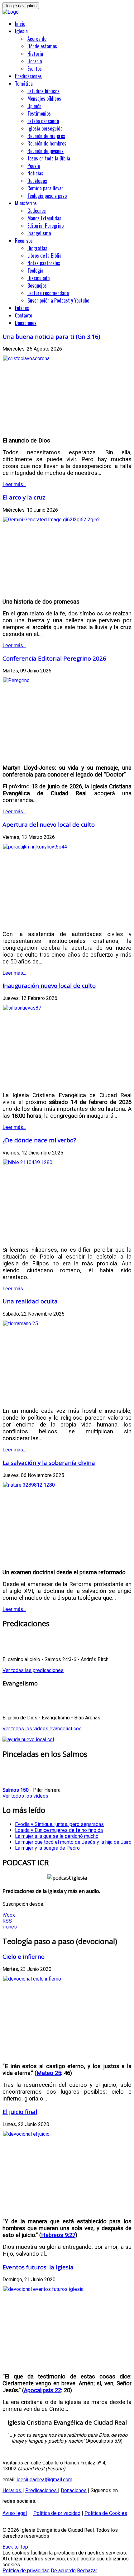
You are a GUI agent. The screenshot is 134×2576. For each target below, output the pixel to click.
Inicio (20, 24)
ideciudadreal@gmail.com (44, 2480)
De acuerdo (63, 2571)
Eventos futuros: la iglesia (38, 2267)
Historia (35, 54)
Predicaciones (28, 76)
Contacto (24, 315)
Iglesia (21, 31)
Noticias (35, 173)
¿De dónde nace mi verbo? (39, 1140)
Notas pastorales (44, 263)
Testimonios (39, 113)
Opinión (34, 106)
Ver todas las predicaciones (33, 1670)
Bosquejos (37, 285)
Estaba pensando (43, 121)
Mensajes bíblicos (44, 98)
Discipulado (38, 278)
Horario (35, 61)
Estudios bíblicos (43, 91)
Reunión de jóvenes (45, 151)
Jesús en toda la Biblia (49, 158)
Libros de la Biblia (44, 256)
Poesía (34, 166)
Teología (35, 270)
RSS (7, 1921)
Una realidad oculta (30, 1301)
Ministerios (26, 203)
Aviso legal (15, 2513)
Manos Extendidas (44, 218)
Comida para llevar (45, 188)
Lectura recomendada (48, 293)
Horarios (12, 2490)
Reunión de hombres (47, 143)
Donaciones (26, 323)
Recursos (24, 241)
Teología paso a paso (47, 196)
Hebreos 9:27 (58, 2235)
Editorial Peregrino (45, 226)
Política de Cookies (106, 2513)
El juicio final (20, 2112)
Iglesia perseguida (45, 128)
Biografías (37, 248)
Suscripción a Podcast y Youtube (58, 300)
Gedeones (37, 211)
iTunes (10, 1927)
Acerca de (37, 39)
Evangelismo (39, 233)
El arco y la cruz (24, 497)
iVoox (9, 1915)
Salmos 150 (16, 1790)
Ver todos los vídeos (25, 1796)
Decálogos (37, 181)
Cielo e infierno (24, 1956)
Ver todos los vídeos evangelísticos (42, 1729)
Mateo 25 (49, 2073)
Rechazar (87, 2571)
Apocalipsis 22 (43, 2390)
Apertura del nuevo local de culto (49, 824)
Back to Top (15, 2547)
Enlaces (22, 308)
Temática (24, 84)
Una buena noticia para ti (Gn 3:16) (51, 336)
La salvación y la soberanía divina (49, 1462)
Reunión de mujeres (46, 136)
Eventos (35, 69)
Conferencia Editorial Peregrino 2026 (54, 658)
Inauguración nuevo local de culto (49, 985)
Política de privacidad (57, 2513)
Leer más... (14, 484)
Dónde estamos (42, 46)
